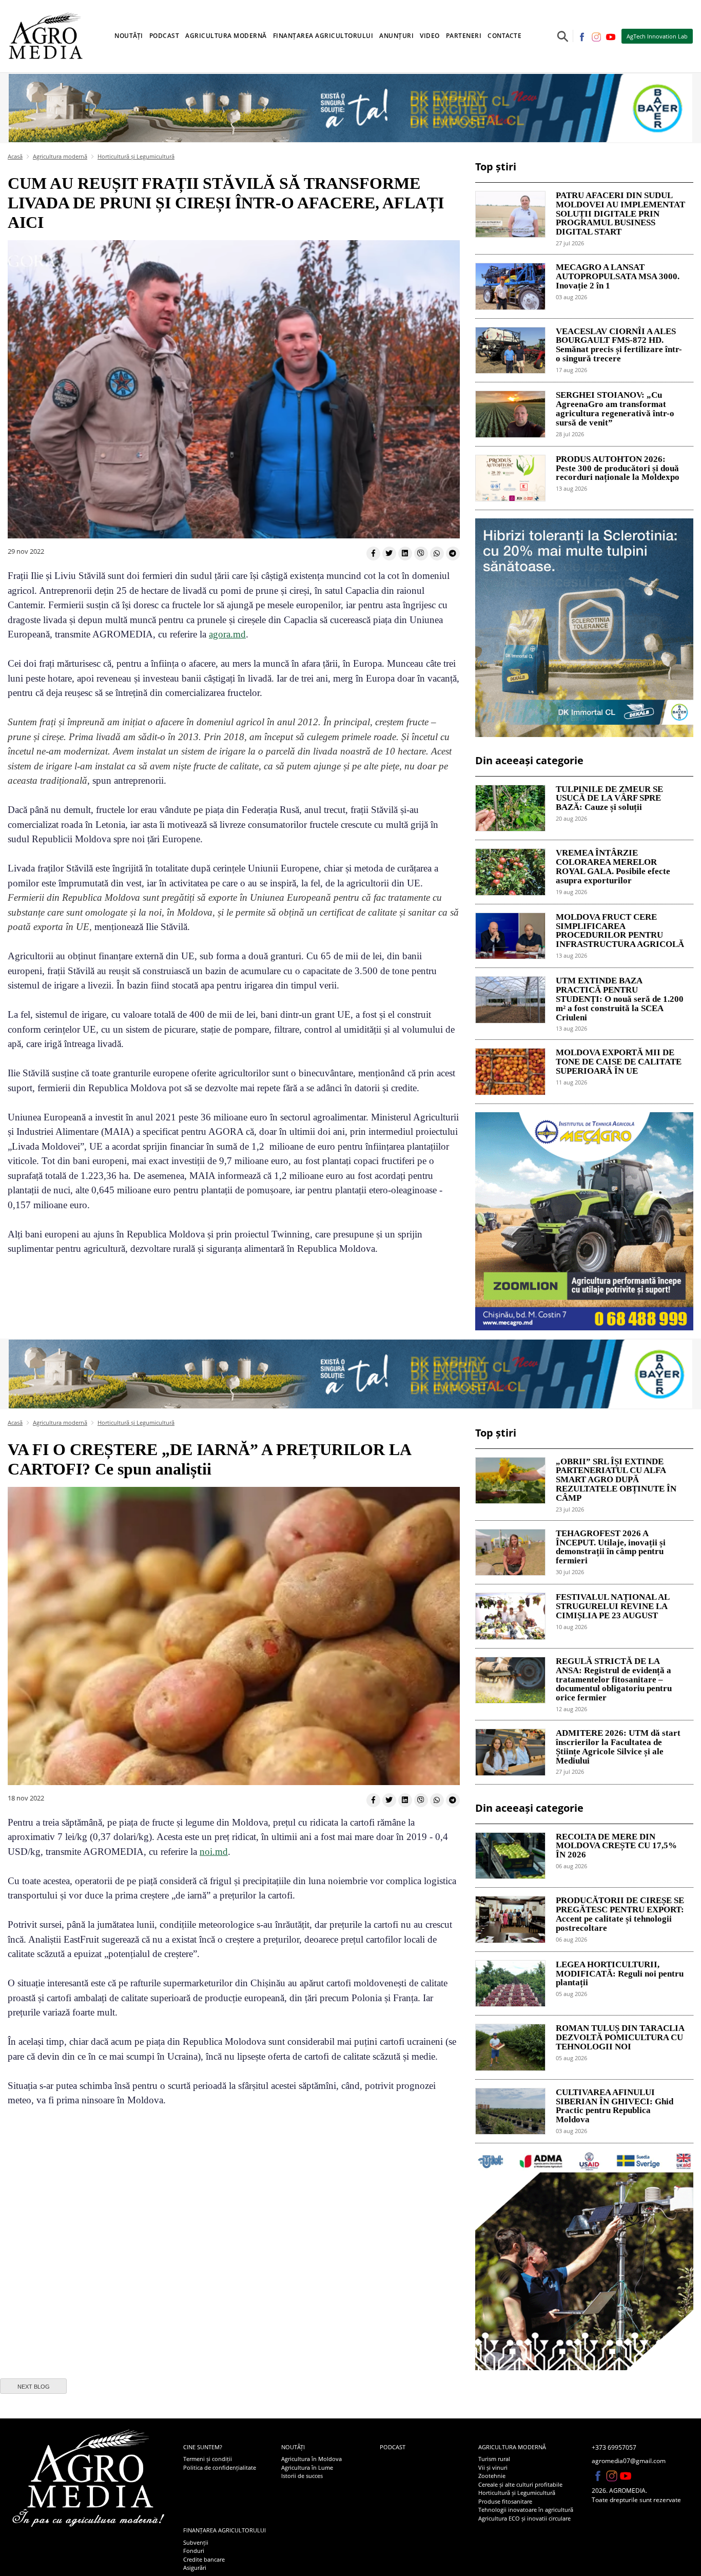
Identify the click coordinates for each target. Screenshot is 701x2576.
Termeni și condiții (208, 2459)
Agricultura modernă (60, 156)
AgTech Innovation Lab (657, 36)
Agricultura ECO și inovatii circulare (524, 2518)
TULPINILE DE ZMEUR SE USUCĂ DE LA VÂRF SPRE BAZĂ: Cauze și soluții (609, 799)
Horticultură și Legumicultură (136, 156)
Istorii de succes (302, 2476)
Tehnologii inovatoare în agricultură (526, 2510)
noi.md (214, 1852)
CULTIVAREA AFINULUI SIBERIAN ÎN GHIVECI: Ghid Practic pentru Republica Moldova (615, 2106)
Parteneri (464, 36)
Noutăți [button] (129, 36)
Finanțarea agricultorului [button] (323, 36)
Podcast (164, 36)
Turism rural (494, 2459)
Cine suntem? (203, 2447)
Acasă (15, 156)
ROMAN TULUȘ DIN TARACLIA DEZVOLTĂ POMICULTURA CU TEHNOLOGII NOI (620, 2038)
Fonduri (194, 2551)
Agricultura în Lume (307, 2467)
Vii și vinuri (493, 2467)
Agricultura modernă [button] (226, 36)
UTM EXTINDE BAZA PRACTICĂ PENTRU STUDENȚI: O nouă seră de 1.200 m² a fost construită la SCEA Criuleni (620, 999)
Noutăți (293, 2447)
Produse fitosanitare (505, 2501)
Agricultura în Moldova (311, 2459)
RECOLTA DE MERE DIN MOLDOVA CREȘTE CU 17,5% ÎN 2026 (616, 1846)
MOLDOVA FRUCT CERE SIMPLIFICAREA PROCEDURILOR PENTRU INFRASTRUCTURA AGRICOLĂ (620, 931)
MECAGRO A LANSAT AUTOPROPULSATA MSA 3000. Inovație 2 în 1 (618, 277)
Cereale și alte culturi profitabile (520, 2484)
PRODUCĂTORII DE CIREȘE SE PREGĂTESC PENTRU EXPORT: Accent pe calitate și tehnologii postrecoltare (620, 1914)
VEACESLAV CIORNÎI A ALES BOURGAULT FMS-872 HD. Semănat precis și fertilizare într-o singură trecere (619, 345)
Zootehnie (492, 2476)
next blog (34, 2387)
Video (430, 36)
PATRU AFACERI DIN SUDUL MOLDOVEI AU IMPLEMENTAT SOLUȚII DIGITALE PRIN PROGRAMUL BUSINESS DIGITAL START (620, 214)
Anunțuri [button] (396, 36)
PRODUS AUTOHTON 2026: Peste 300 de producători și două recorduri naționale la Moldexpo (618, 469)
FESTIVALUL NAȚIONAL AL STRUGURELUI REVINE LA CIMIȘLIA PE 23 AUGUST (612, 1606)
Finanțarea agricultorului (225, 2530)
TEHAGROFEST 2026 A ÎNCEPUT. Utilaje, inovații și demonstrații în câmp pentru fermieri (611, 1547)
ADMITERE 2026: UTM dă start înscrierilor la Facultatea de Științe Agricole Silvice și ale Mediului (618, 1747)
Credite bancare (204, 2559)
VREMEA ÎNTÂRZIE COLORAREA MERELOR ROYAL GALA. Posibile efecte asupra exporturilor (613, 867)
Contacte (504, 36)
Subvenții (196, 2542)
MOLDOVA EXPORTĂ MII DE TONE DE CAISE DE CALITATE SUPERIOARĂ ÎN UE (619, 1062)
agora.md (227, 634)
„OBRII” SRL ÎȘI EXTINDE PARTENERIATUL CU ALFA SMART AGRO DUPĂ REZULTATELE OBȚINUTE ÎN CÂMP (616, 1480)
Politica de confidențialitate (220, 2467)
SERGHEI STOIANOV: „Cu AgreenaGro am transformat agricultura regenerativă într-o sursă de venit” (615, 409)
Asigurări (195, 2568)
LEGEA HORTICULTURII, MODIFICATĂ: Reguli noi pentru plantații (620, 1974)
